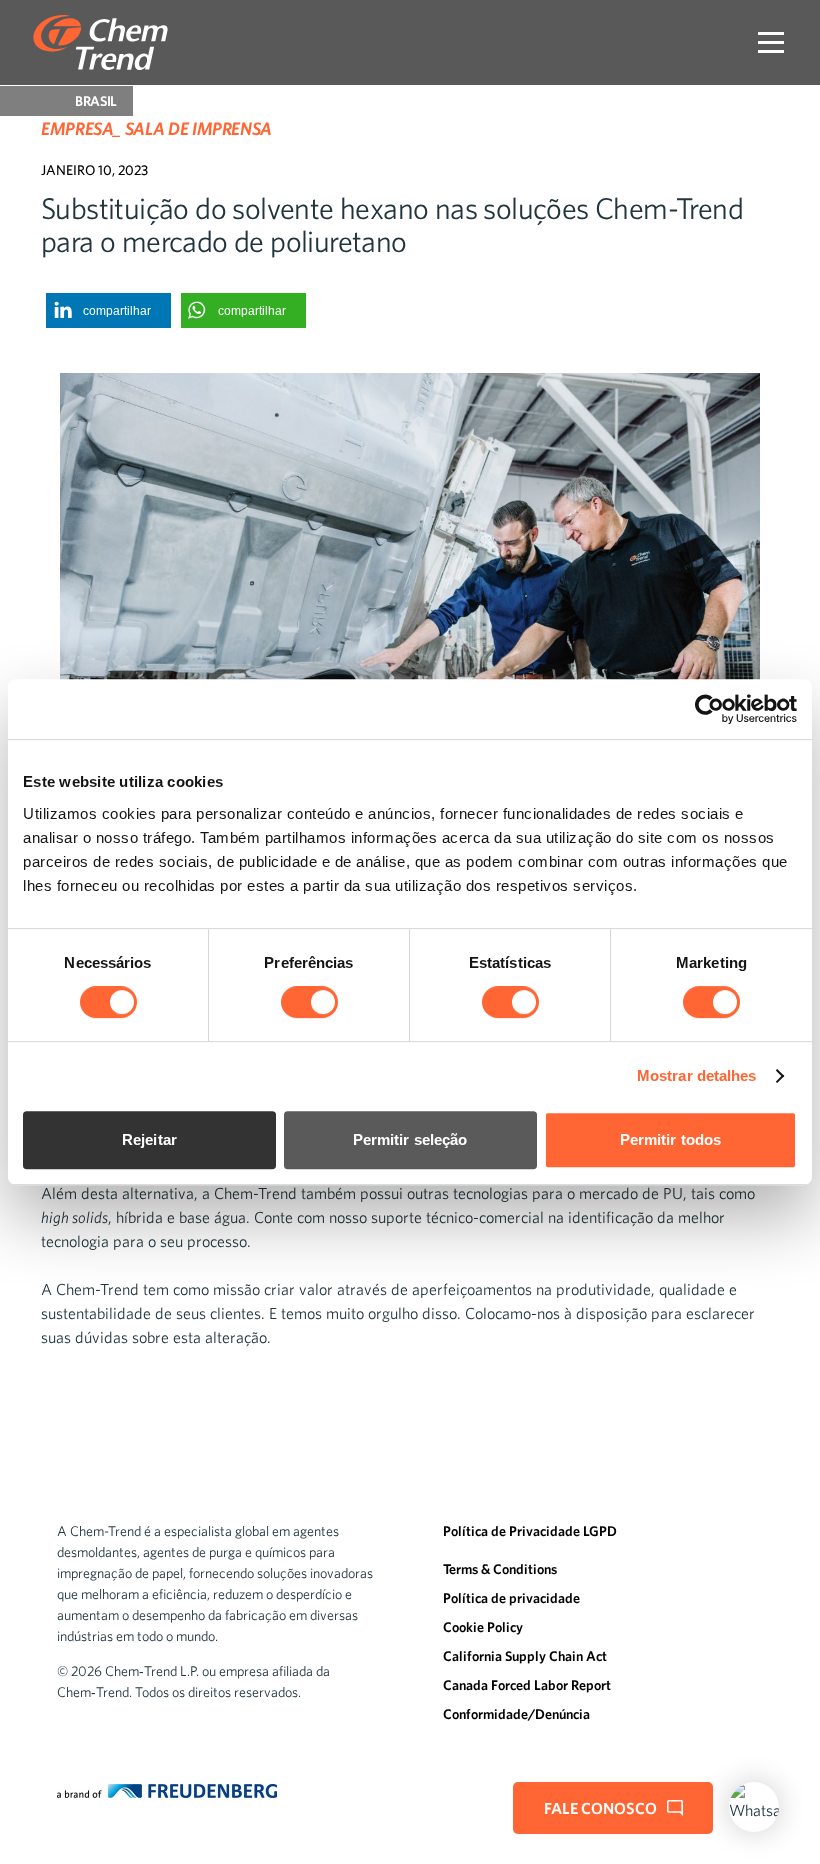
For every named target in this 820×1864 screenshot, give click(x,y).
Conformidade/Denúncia (516, 1714)
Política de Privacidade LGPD (530, 1531)
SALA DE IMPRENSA (198, 128)
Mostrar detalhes (697, 1075)
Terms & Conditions (500, 1569)
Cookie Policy (483, 1627)
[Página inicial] (100, 42)
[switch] (309, 1002)
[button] (108, 310)
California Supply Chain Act (525, 1656)
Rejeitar (149, 1139)
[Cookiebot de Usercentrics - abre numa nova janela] (709, 709)
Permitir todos (670, 1139)
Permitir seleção (410, 1139)
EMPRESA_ (81, 128)
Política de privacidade (511, 1598)
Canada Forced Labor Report (527, 1685)
